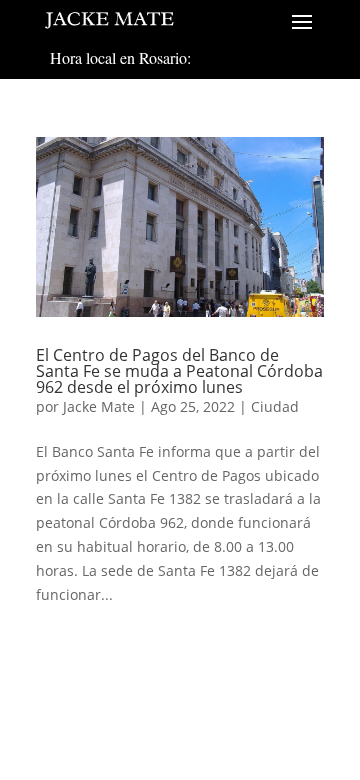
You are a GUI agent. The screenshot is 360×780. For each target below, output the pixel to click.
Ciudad (275, 406)
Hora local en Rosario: (120, 57)
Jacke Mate (99, 406)
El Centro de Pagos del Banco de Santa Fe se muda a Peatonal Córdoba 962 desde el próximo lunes (179, 371)
